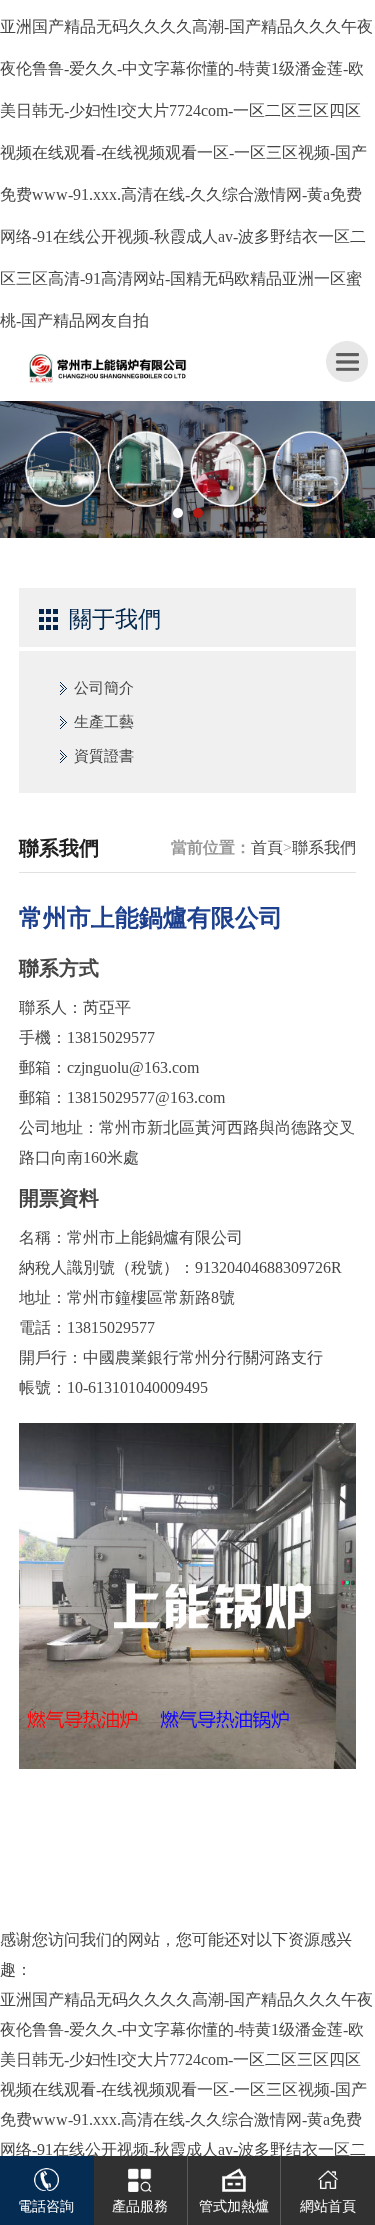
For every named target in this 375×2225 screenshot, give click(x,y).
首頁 (267, 847)
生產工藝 (104, 722)
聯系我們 (324, 847)
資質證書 (104, 756)
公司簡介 (104, 688)
